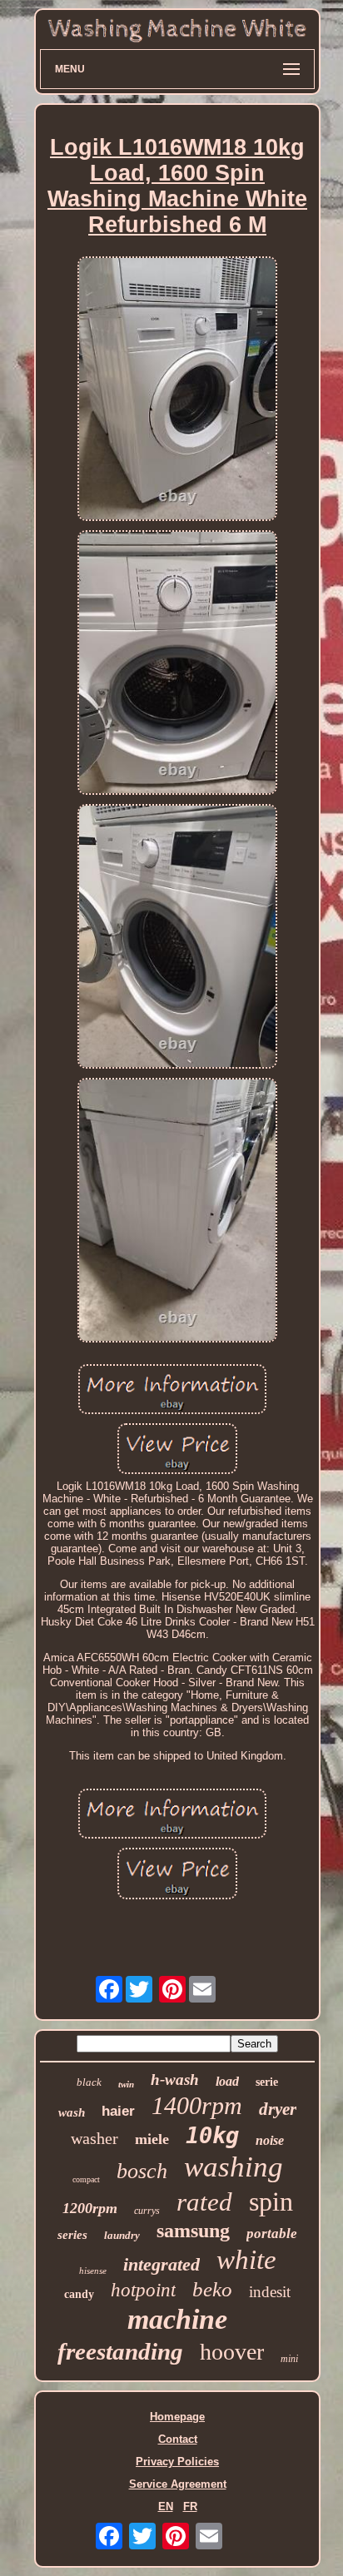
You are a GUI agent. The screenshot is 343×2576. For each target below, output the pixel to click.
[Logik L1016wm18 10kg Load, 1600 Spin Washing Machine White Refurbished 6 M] (177, 390)
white (246, 2260)
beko (212, 2289)
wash (72, 2112)
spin (271, 2201)
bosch (142, 2171)
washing (234, 2167)
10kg (212, 2135)
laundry (122, 2235)
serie (267, 2082)
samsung (193, 2231)
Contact (178, 2439)
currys (147, 2211)
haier (118, 2111)
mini (289, 2359)
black (89, 2082)
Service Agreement (178, 2484)
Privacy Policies (177, 2462)
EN (166, 2507)
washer (94, 2138)
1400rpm (197, 2105)
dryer (278, 2109)
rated (204, 2202)
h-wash (175, 2080)
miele (152, 2139)
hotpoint (143, 2290)
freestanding (120, 2351)
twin (126, 2084)
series (72, 2235)
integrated (162, 2264)
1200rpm (90, 2208)
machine (177, 2319)
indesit (270, 2292)
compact (86, 2179)
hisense (93, 2271)
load (227, 2081)
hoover (232, 2352)
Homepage (177, 2417)
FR (190, 2507)
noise (270, 2140)
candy (79, 2294)
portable (272, 2234)
